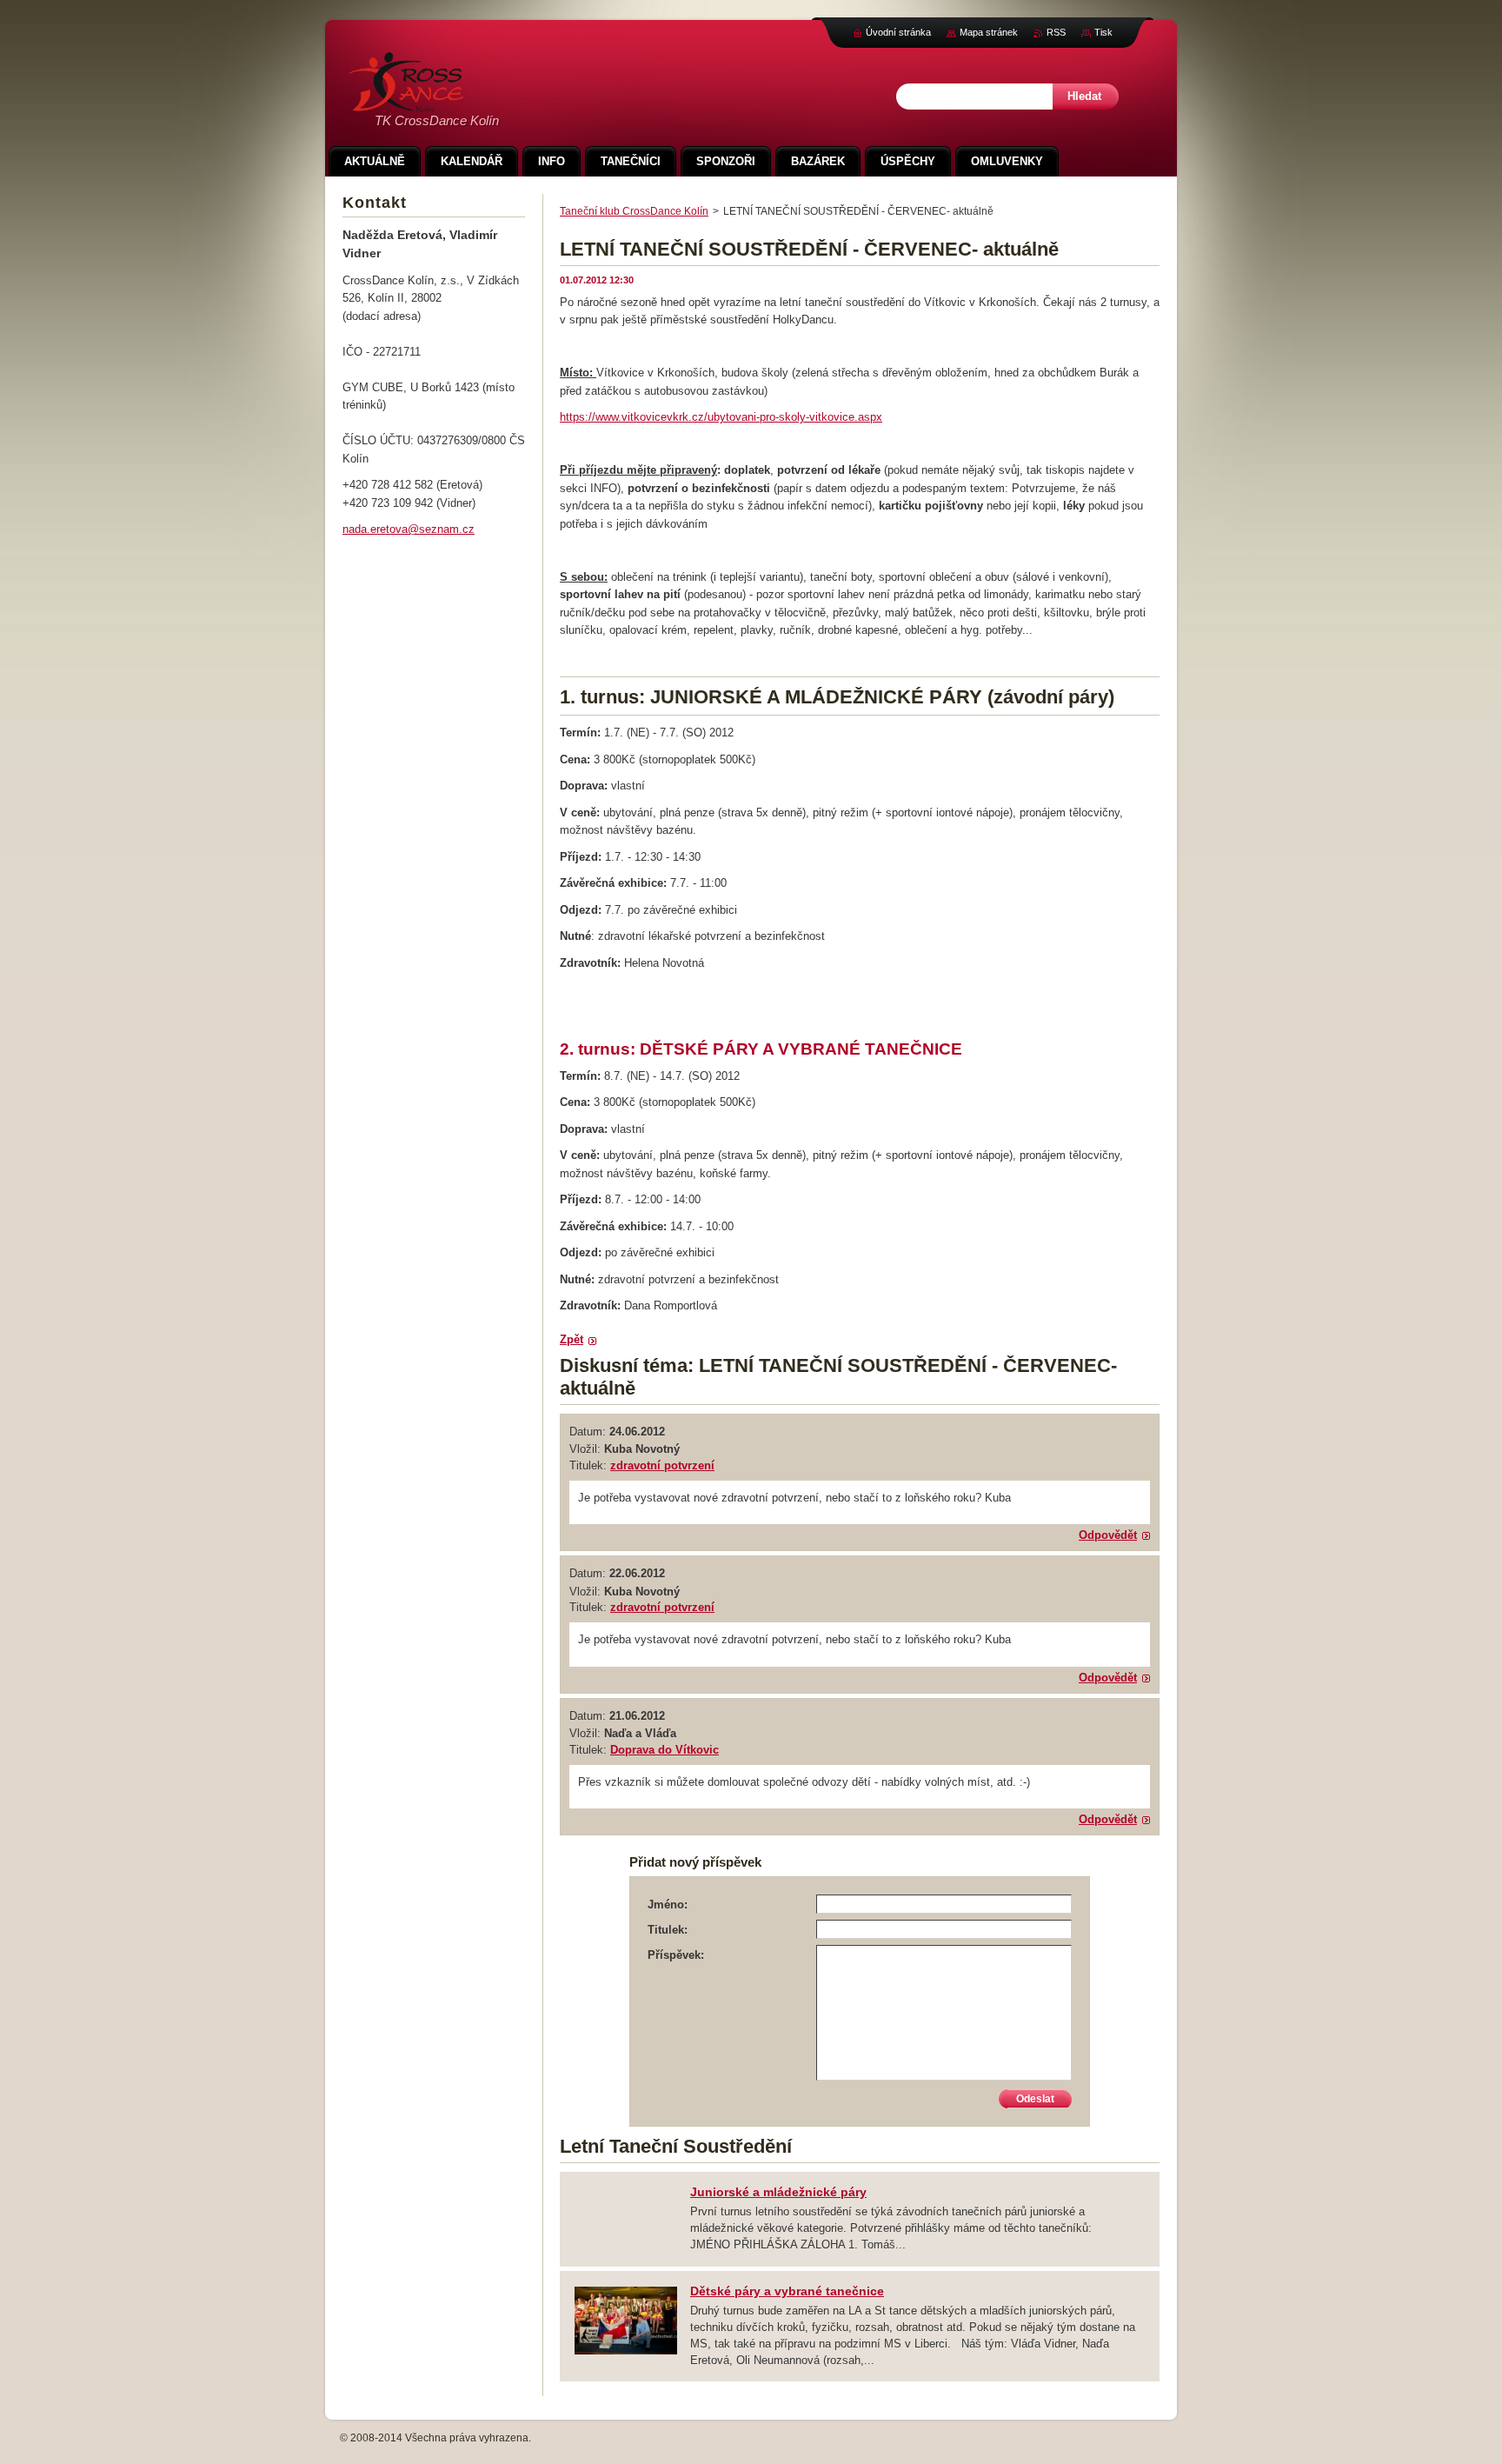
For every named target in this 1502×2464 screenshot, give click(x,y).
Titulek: (668, 1930)
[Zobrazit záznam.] (626, 2352)
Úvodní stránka (898, 32)
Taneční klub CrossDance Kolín (634, 211)
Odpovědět (1108, 1535)
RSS (1056, 32)
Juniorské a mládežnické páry (778, 2192)
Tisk (1103, 32)
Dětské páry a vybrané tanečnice (787, 2291)
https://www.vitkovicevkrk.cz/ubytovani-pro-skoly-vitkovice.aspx (721, 417)
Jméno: (668, 1905)
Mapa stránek (989, 32)
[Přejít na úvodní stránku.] (406, 102)
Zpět (572, 1339)
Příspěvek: (676, 1955)
